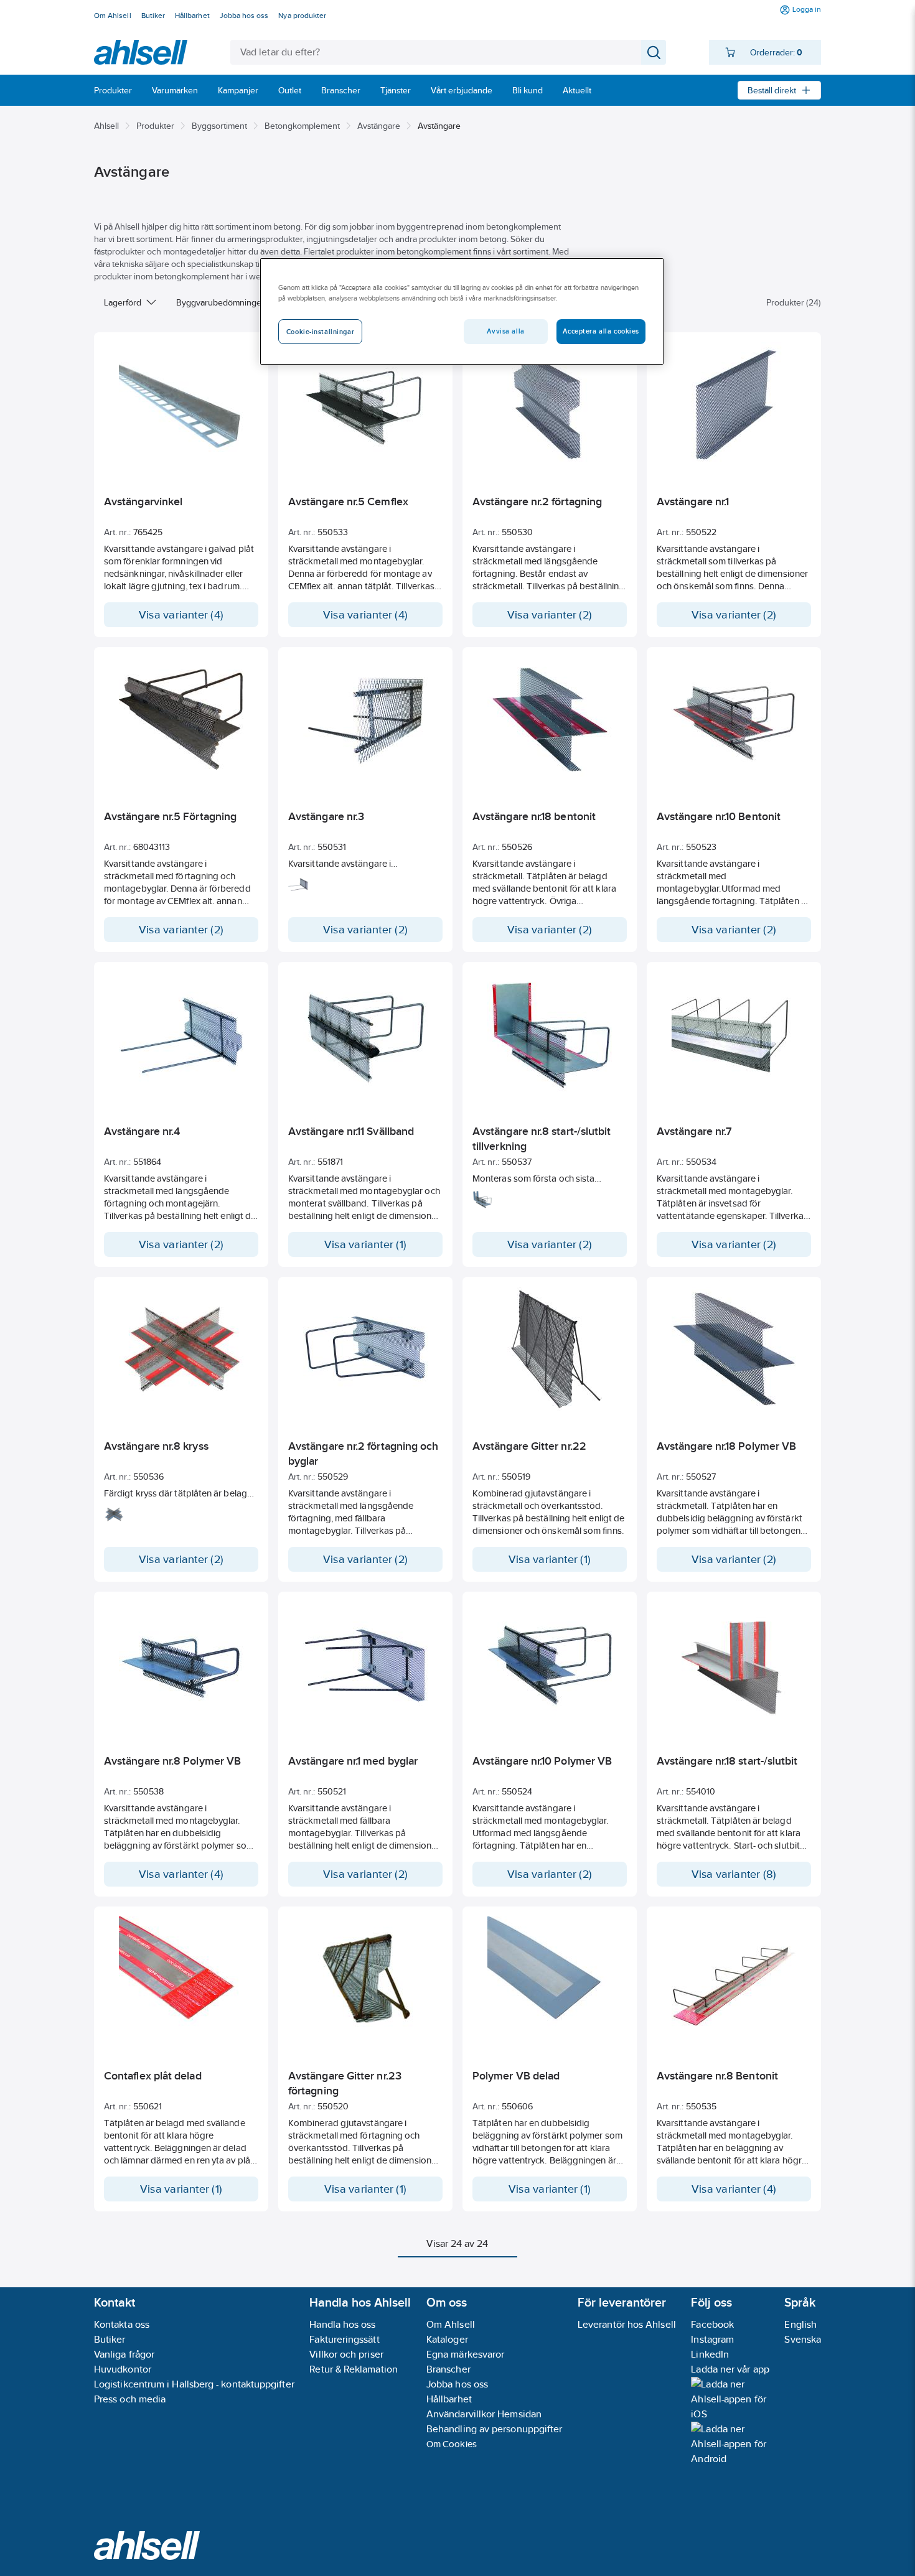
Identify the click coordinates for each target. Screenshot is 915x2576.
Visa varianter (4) (181, 615)
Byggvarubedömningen (221, 302)
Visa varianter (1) (365, 1244)
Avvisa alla (505, 331)
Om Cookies (452, 2444)
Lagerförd (123, 302)
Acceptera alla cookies (601, 331)
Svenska (803, 2339)
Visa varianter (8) (734, 1874)
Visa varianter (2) (550, 615)
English (800, 2324)
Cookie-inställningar (320, 332)
